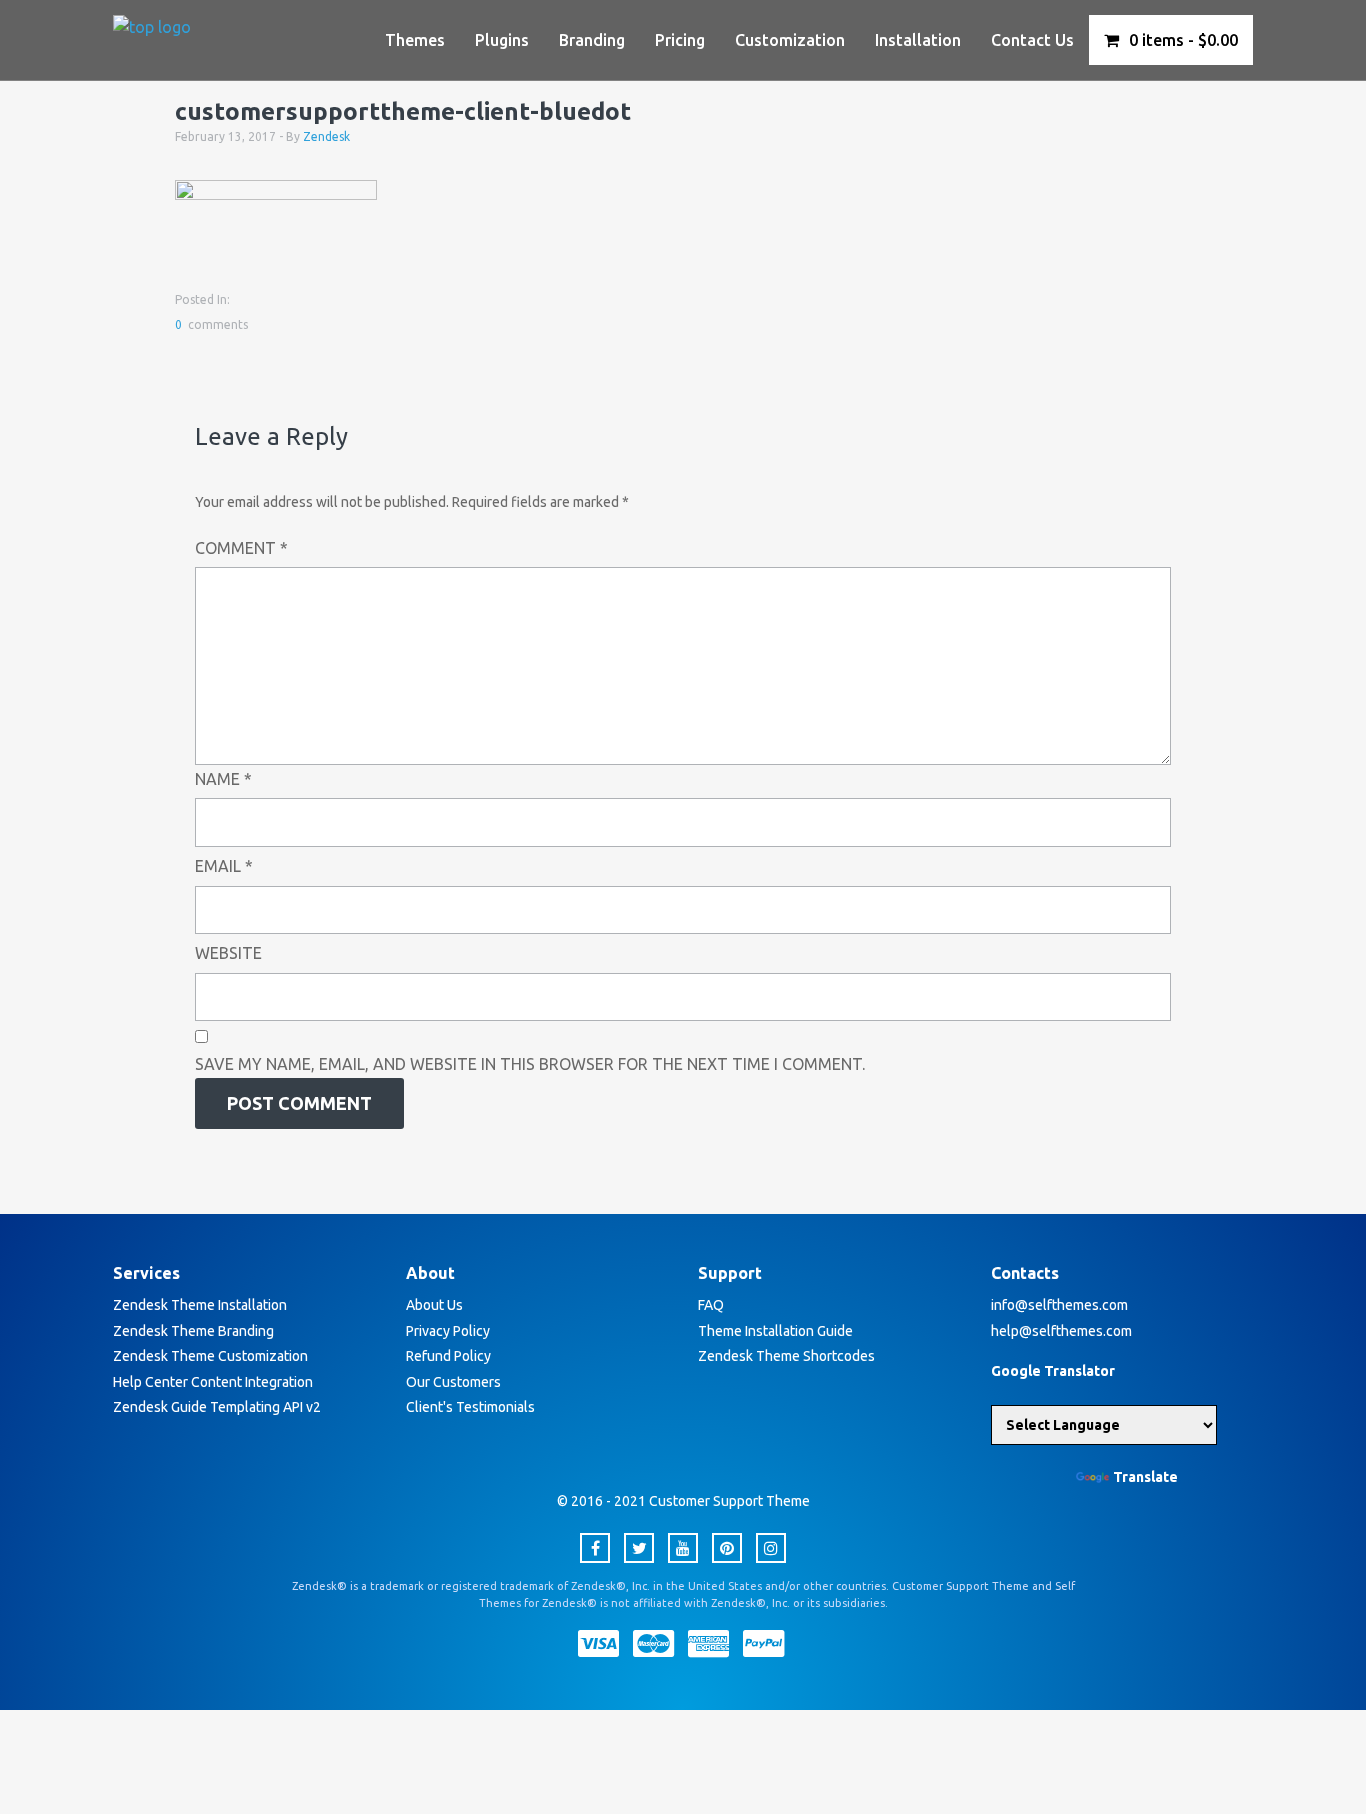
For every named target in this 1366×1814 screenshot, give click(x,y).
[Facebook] (595, 1548)
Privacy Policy (448, 1331)
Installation (918, 40)
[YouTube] (683, 1548)
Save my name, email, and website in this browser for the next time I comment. (530, 1064)
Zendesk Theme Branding (193, 1331)
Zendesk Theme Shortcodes (786, 1356)
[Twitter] (639, 1548)
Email (224, 866)
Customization (790, 40)
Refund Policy (448, 1356)
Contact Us (1032, 40)
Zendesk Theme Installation (200, 1305)
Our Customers (453, 1382)
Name (223, 779)
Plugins (502, 40)
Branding (592, 40)
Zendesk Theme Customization (210, 1356)
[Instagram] (771, 1548)
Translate (1145, 1477)
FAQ (711, 1305)
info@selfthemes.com (1059, 1305)
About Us (434, 1305)
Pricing (680, 40)
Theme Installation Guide (775, 1331)
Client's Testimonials (470, 1407)
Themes (415, 40)
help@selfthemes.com (1061, 1331)
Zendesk (326, 136)
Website (228, 953)
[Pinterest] (727, 1548)
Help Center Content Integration (213, 1382)
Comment (241, 548)
